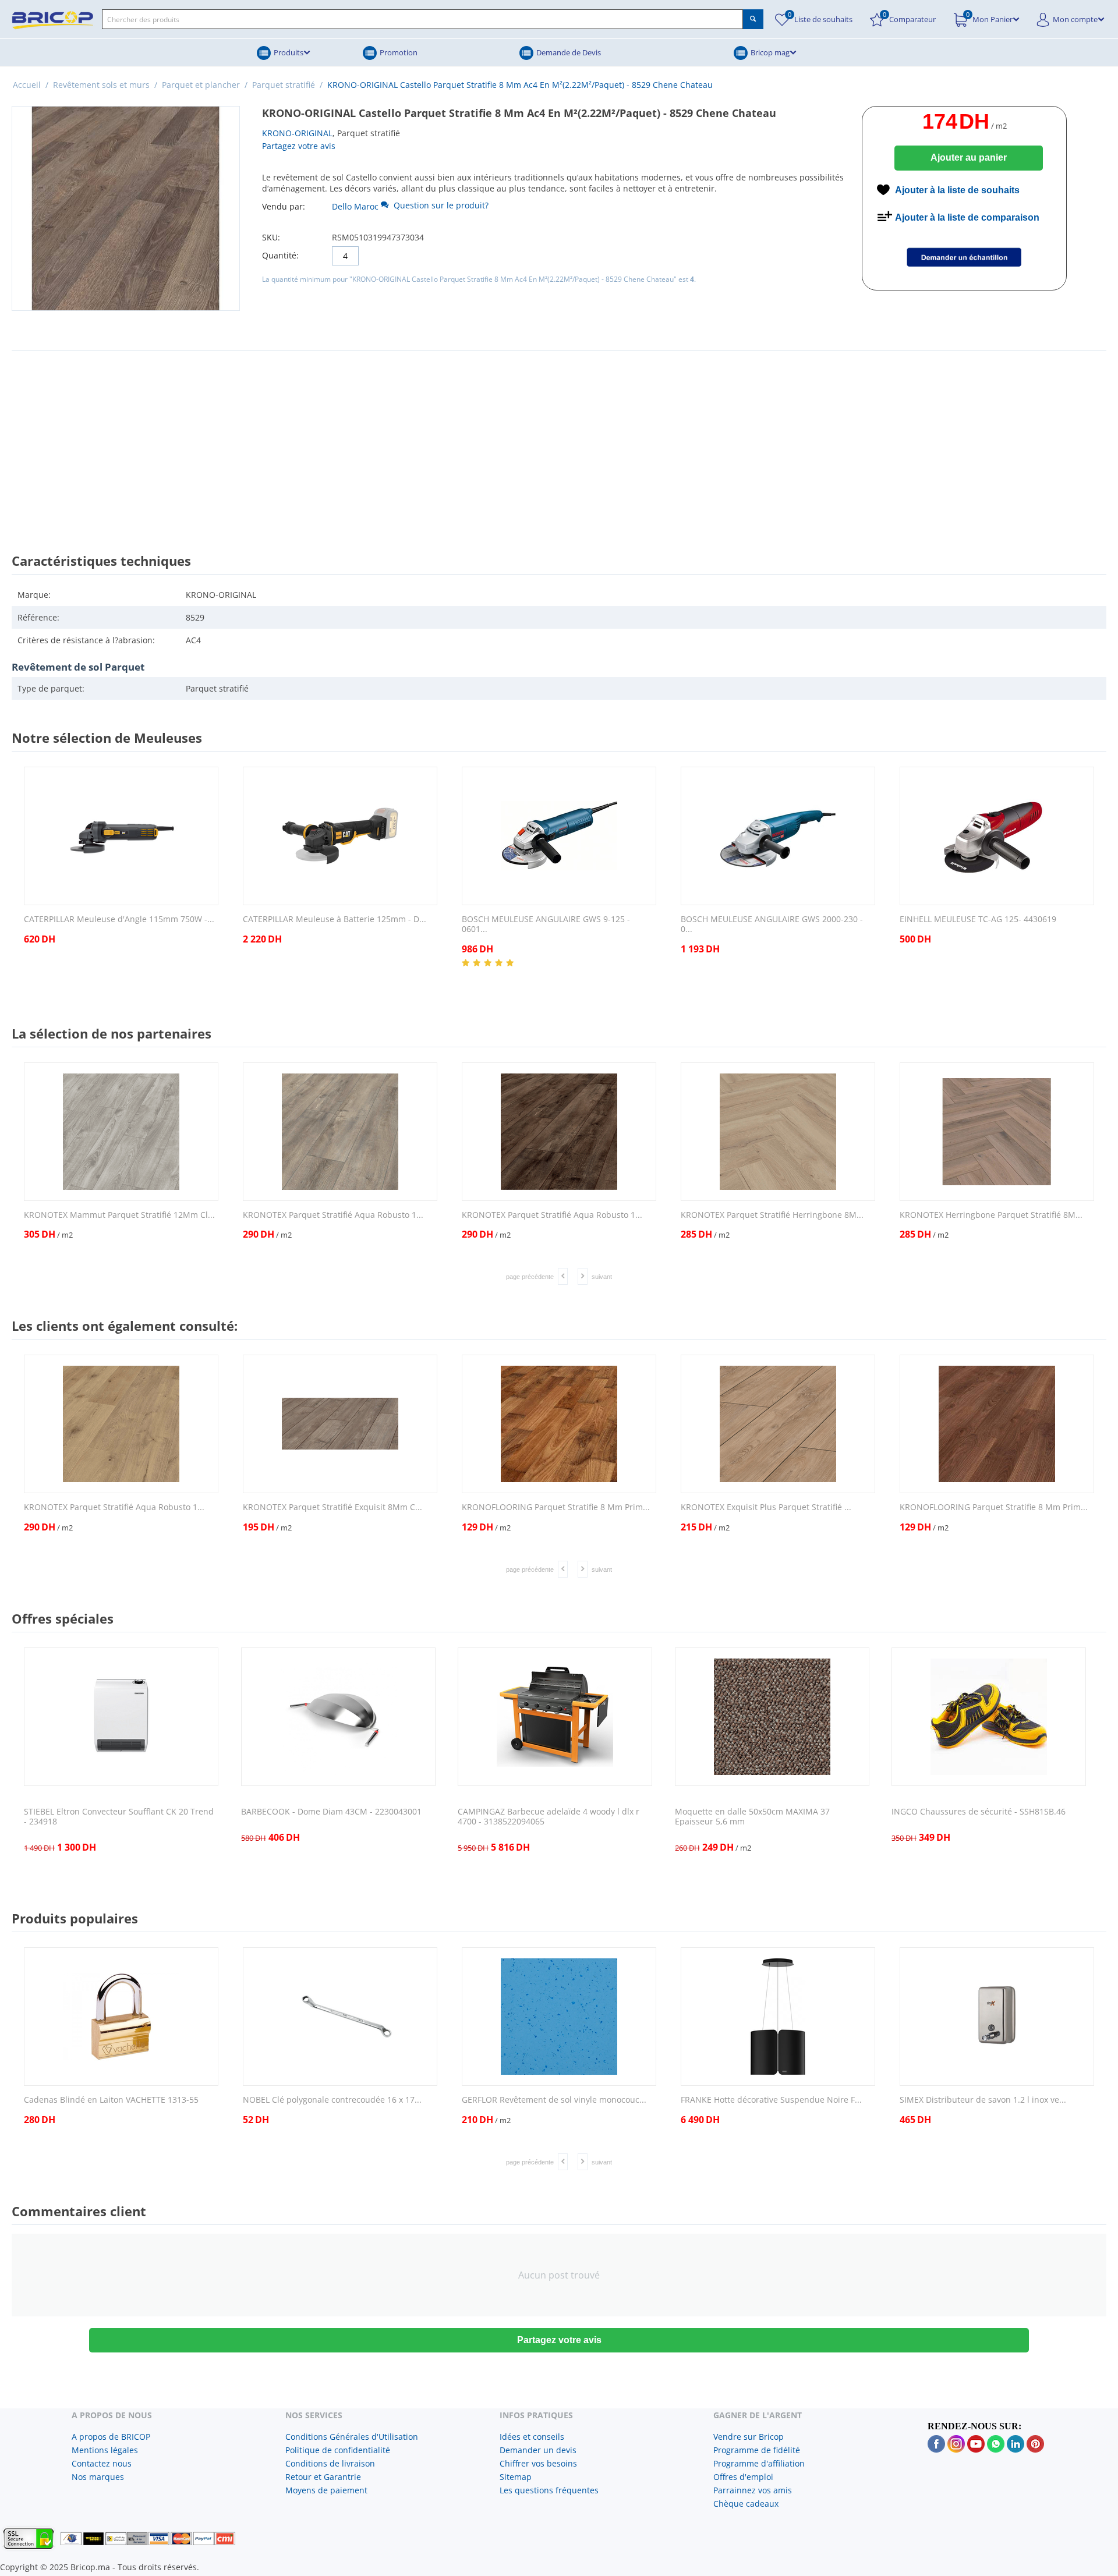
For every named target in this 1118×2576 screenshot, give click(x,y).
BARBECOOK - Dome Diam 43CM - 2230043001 (331, 1812)
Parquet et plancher (201, 85)
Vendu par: (284, 206)
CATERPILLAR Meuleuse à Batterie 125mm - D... (335, 920)
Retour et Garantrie (323, 2477)
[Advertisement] (559, 441)
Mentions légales (105, 2450)
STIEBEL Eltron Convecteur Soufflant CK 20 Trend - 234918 (119, 1817)
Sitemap (516, 2477)
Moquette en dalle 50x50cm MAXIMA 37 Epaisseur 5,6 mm (752, 1817)
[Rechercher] (753, 19)
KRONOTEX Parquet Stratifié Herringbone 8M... (772, 1215)
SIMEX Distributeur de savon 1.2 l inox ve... (983, 2100)
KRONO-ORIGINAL (297, 133)
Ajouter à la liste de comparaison (967, 217)
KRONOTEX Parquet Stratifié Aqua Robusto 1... (333, 1215)
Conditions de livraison (330, 2463)
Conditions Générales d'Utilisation (352, 2437)
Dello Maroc (355, 206)
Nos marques (98, 2477)
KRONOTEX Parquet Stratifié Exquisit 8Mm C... (332, 1507)
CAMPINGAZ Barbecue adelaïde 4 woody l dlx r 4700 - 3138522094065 (549, 1817)
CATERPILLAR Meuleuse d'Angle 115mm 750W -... (119, 920)
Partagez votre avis (299, 146)
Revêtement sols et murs (101, 85)
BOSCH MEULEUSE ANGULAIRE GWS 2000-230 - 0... (772, 924)
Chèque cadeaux (746, 2504)
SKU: (271, 237)
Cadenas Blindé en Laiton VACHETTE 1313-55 (111, 2100)
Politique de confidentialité (338, 2450)
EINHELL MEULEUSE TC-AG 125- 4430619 (978, 920)
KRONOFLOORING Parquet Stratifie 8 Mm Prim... (556, 1507)
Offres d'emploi (743, 2477)
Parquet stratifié (284, 85)
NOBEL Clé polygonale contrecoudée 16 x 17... (332, 2100)
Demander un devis (538, 2450)
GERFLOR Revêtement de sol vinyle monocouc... (554, 2100)
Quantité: (280, 255)
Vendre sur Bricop (749, 2437)
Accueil (27, 85)
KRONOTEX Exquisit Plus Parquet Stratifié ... (766, 1507)
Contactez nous (102, 2463)
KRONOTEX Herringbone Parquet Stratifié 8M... (991, 1215)
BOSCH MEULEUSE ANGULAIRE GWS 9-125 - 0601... (546, 924)
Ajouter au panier (969, 157)
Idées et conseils (532, 2437)
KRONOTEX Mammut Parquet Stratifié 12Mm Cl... (119, 1215)
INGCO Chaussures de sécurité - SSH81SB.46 (979, 1812)
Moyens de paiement (326, 2490)
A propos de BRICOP (111, 2437)
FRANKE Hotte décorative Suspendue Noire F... (771, 2100)
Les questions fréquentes (549, 2490)
